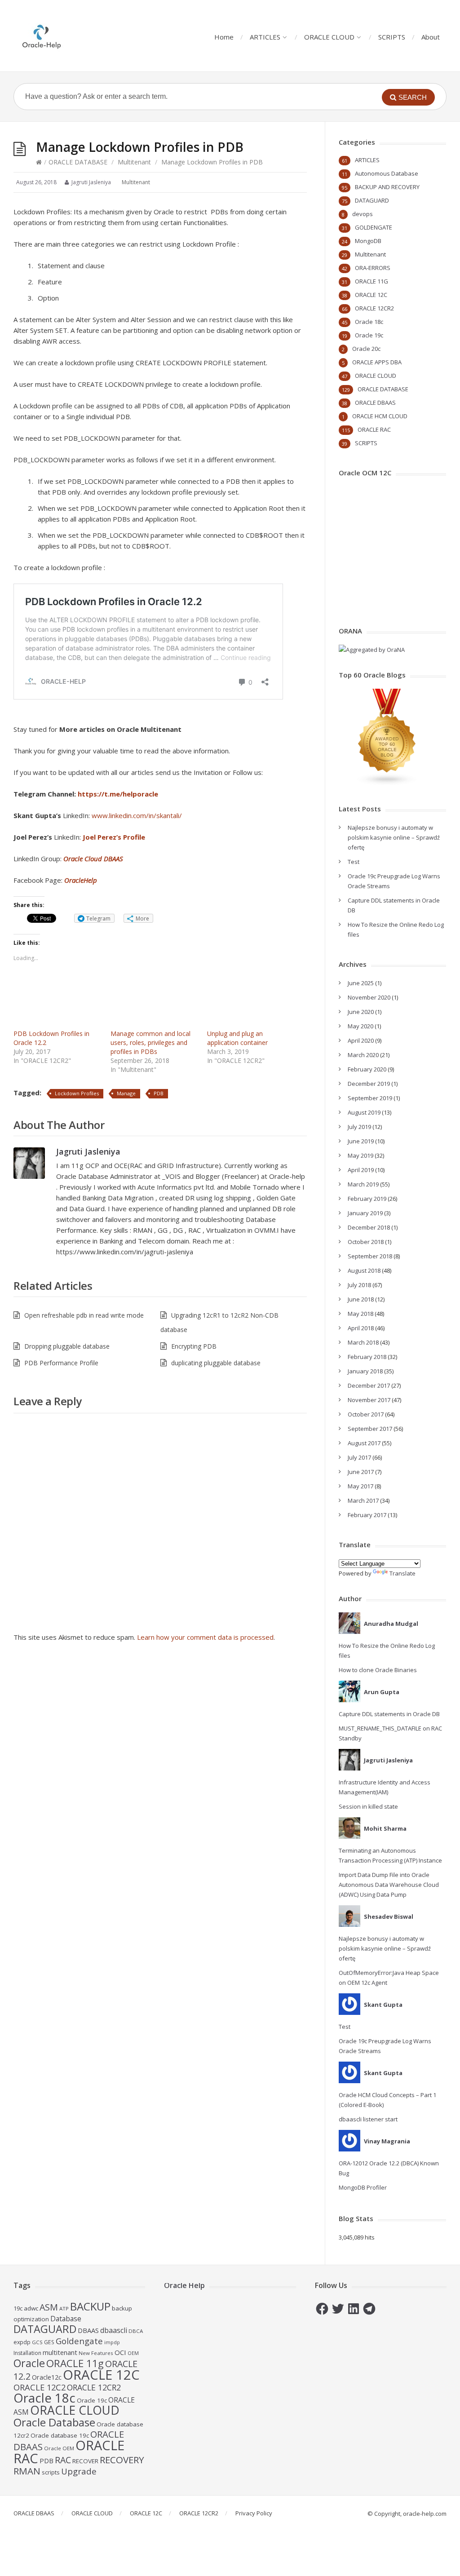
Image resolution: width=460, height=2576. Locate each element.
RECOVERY (122, 2460)
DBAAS (88, 2330)
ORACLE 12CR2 (374, 308)
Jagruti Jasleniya (88, 1151)
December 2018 (369, 1227)
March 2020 (363, 1055)
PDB (159, 1093)
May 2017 (360, 1486)
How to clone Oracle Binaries (378, 1670)
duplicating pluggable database (216, 1363)
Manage (126, 1093)
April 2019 (361, 1170)
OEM (133, 2353)
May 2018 (360, 1314)
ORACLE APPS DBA (377, 362)
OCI (120, 2352)
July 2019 (359, 1127)
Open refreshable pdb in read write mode (84, 1315)
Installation (27, 2353)
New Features (96, 2353)
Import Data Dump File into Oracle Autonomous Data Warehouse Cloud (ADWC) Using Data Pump (389, 1885)
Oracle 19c (369, 335)
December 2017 (369, 1385)
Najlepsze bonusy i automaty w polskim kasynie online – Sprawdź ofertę (394, 837)
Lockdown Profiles (77, 1093)
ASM (49, 2307)
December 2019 (369, 1084)
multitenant (60, 2352)
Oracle (29, 2363)
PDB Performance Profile (61, 1363)
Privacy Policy (254, 2513)
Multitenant (134, 162)
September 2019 (370, 1098)
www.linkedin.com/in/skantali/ (137, 815)
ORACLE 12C (371, 295)
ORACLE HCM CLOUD (380, 416)
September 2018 (370, 1256)
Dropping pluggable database (67, 1346)
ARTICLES (265, 37)
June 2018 (361, 1299)
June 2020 (361, 1012)
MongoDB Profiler (363, 2187)
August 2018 (364, 1270)
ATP (64, 2308)
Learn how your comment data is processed (205, 1637)
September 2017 (370, 1429)
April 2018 (361, 1328)
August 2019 (364, 1112)
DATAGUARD (372, 200)
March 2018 (363, 1342)
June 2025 (361, 983)
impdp (112, 2342)
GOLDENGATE (374, 227)
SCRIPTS (392, 37)
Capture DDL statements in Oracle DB (389, 1714)
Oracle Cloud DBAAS (93, 859)
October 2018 (366, 1242)
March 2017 (363, 1500)
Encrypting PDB (194, 1346)
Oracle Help (184, 2285)
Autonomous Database (387, 173)
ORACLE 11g (75, 2363)
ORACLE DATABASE (78, 162)
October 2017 (366, 1414)
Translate (402, 1573)
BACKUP (90, 2306)
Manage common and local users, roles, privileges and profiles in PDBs (150, 1042)
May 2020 (360, 1026)
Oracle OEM (59, 2448)
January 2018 (365, 1371)
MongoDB (368, 241)
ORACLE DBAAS (375, 403)
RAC (63, 2460)
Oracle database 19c (60, 2435)
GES (49, 2342)
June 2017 (361, 1472)
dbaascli (114, 2330)
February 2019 (367, 1199)
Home (224, 37)
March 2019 (363, 1184)
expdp (22, 2342)
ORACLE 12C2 (40, 2387)
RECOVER (85, 2461)
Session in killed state (368, 1806)
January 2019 (365, 1213)
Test (354, 862)
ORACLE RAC (374, 429)
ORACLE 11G (372, 281)
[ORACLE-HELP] (42, 36)
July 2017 (359, 1457)
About (431, 37)
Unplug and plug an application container (237, 1038)
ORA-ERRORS (373, 268)
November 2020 (369, 997)
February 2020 (367, 1069)
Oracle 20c (366, 349)
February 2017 (367, 1515)
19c (18, 2308)
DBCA (136, 2331)
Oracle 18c (369, 322)
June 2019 (361, 1141)
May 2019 (360, 1155)
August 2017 (364, 1443)
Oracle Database (54, 2422)
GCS (37, 2342)
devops (363, 214)
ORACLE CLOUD (329, 37)
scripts (51, 2472)
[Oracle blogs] (387, 783)
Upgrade (79, 2471)
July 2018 (359, 1285)
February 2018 (367, 1357)
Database (66, 2319)
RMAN (27, 2471)
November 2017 (369, 1400)
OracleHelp (81, 880)
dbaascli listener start (368, 2119)
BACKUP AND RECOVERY (387, 187)
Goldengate (79, 2341)
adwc (31, 2308)
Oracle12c (47, 2377)
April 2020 (361, 1040)
